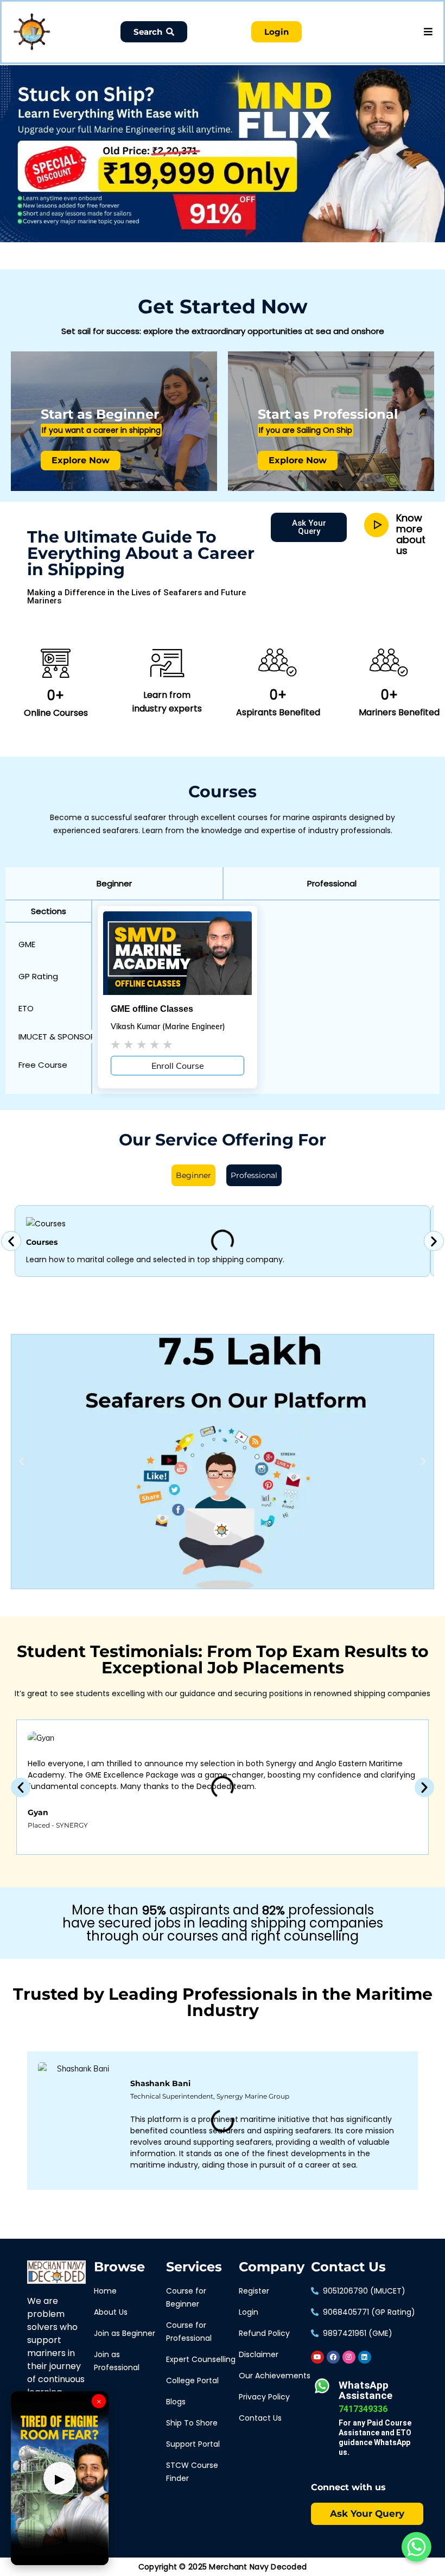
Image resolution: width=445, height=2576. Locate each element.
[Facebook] (333, 2357)
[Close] (188, 67)
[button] (114, 883)
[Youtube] (317, 2357)
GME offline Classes (152, 1009)
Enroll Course (178, 1066)
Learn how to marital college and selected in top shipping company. (155, 1259)
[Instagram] (349, 2357)
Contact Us (348, 2267)
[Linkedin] (365, 2357)
